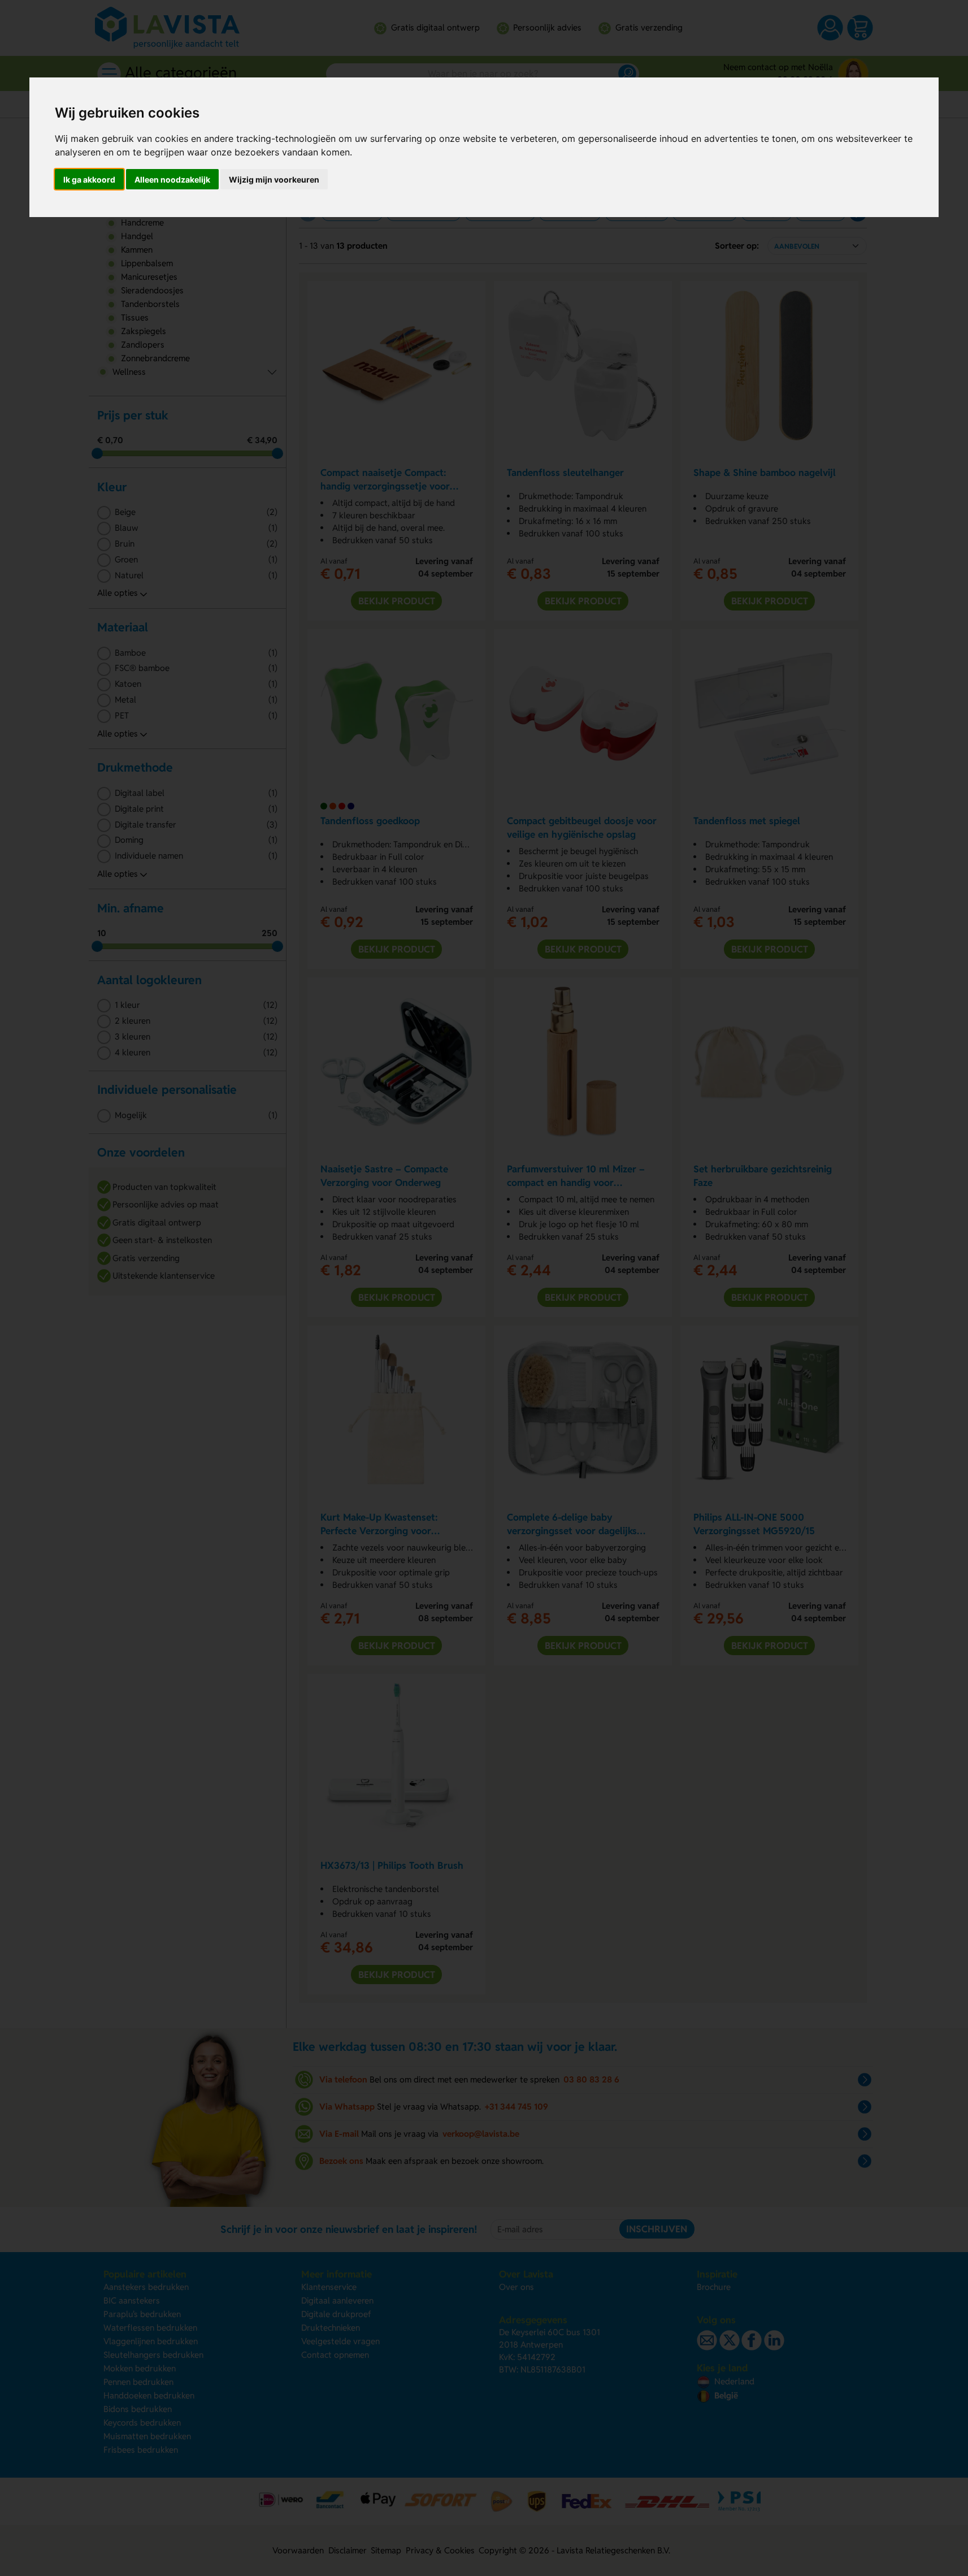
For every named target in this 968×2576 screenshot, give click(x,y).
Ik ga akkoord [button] (89, 179)
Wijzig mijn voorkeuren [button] (274, 179)
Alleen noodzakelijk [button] (172, 179)
